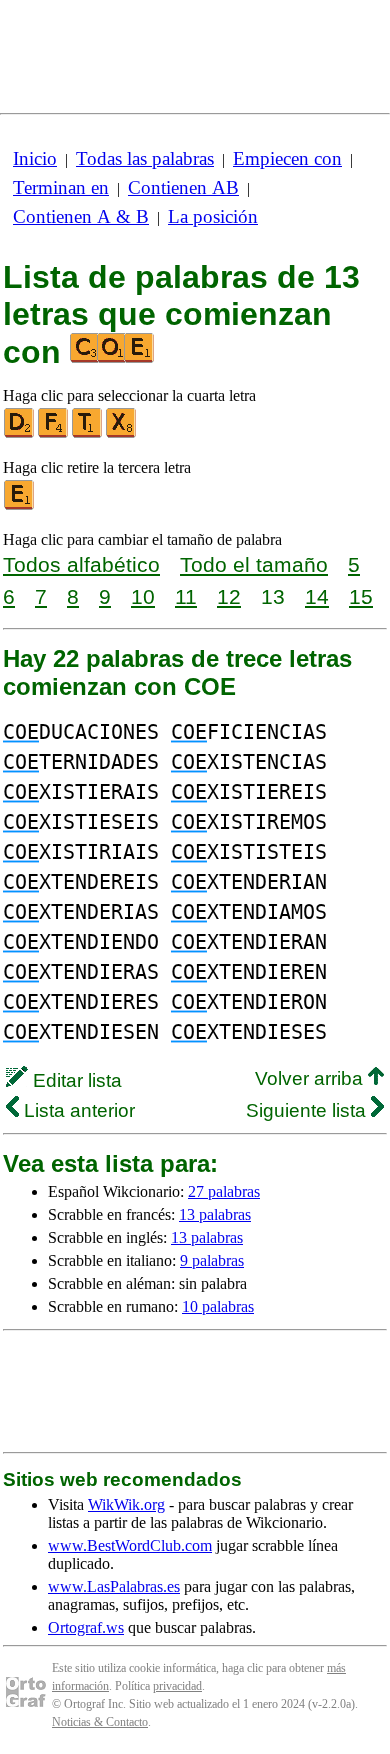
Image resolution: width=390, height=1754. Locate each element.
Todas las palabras (145, 158)
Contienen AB (183, 187)
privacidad (177, 1686)
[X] (122, 433)
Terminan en (61, 187)
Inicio (35, 158)
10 (143, 596)
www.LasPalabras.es (114, 1586)
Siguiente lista (308, 1110)
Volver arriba (311, 1078)
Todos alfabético (81, 564)
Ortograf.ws (86, 1627)
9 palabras (212, 1260)
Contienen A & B (81, 216)
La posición (213, 216)
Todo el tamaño (254, 564)
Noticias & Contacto (100, 1722)
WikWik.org (126, 1504)
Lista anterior (77, 1110)
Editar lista (75, 1080)
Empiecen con (287, 158)
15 (361, 596)
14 (317, 596)
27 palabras (224, 1191)
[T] (88, 433)
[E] (20, 505)
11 (186, 596)
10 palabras (218, 1306)
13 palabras (215, 1214)
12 (229, 596)
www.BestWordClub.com (130, 1545)
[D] (20, 433)
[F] (54, 433)
